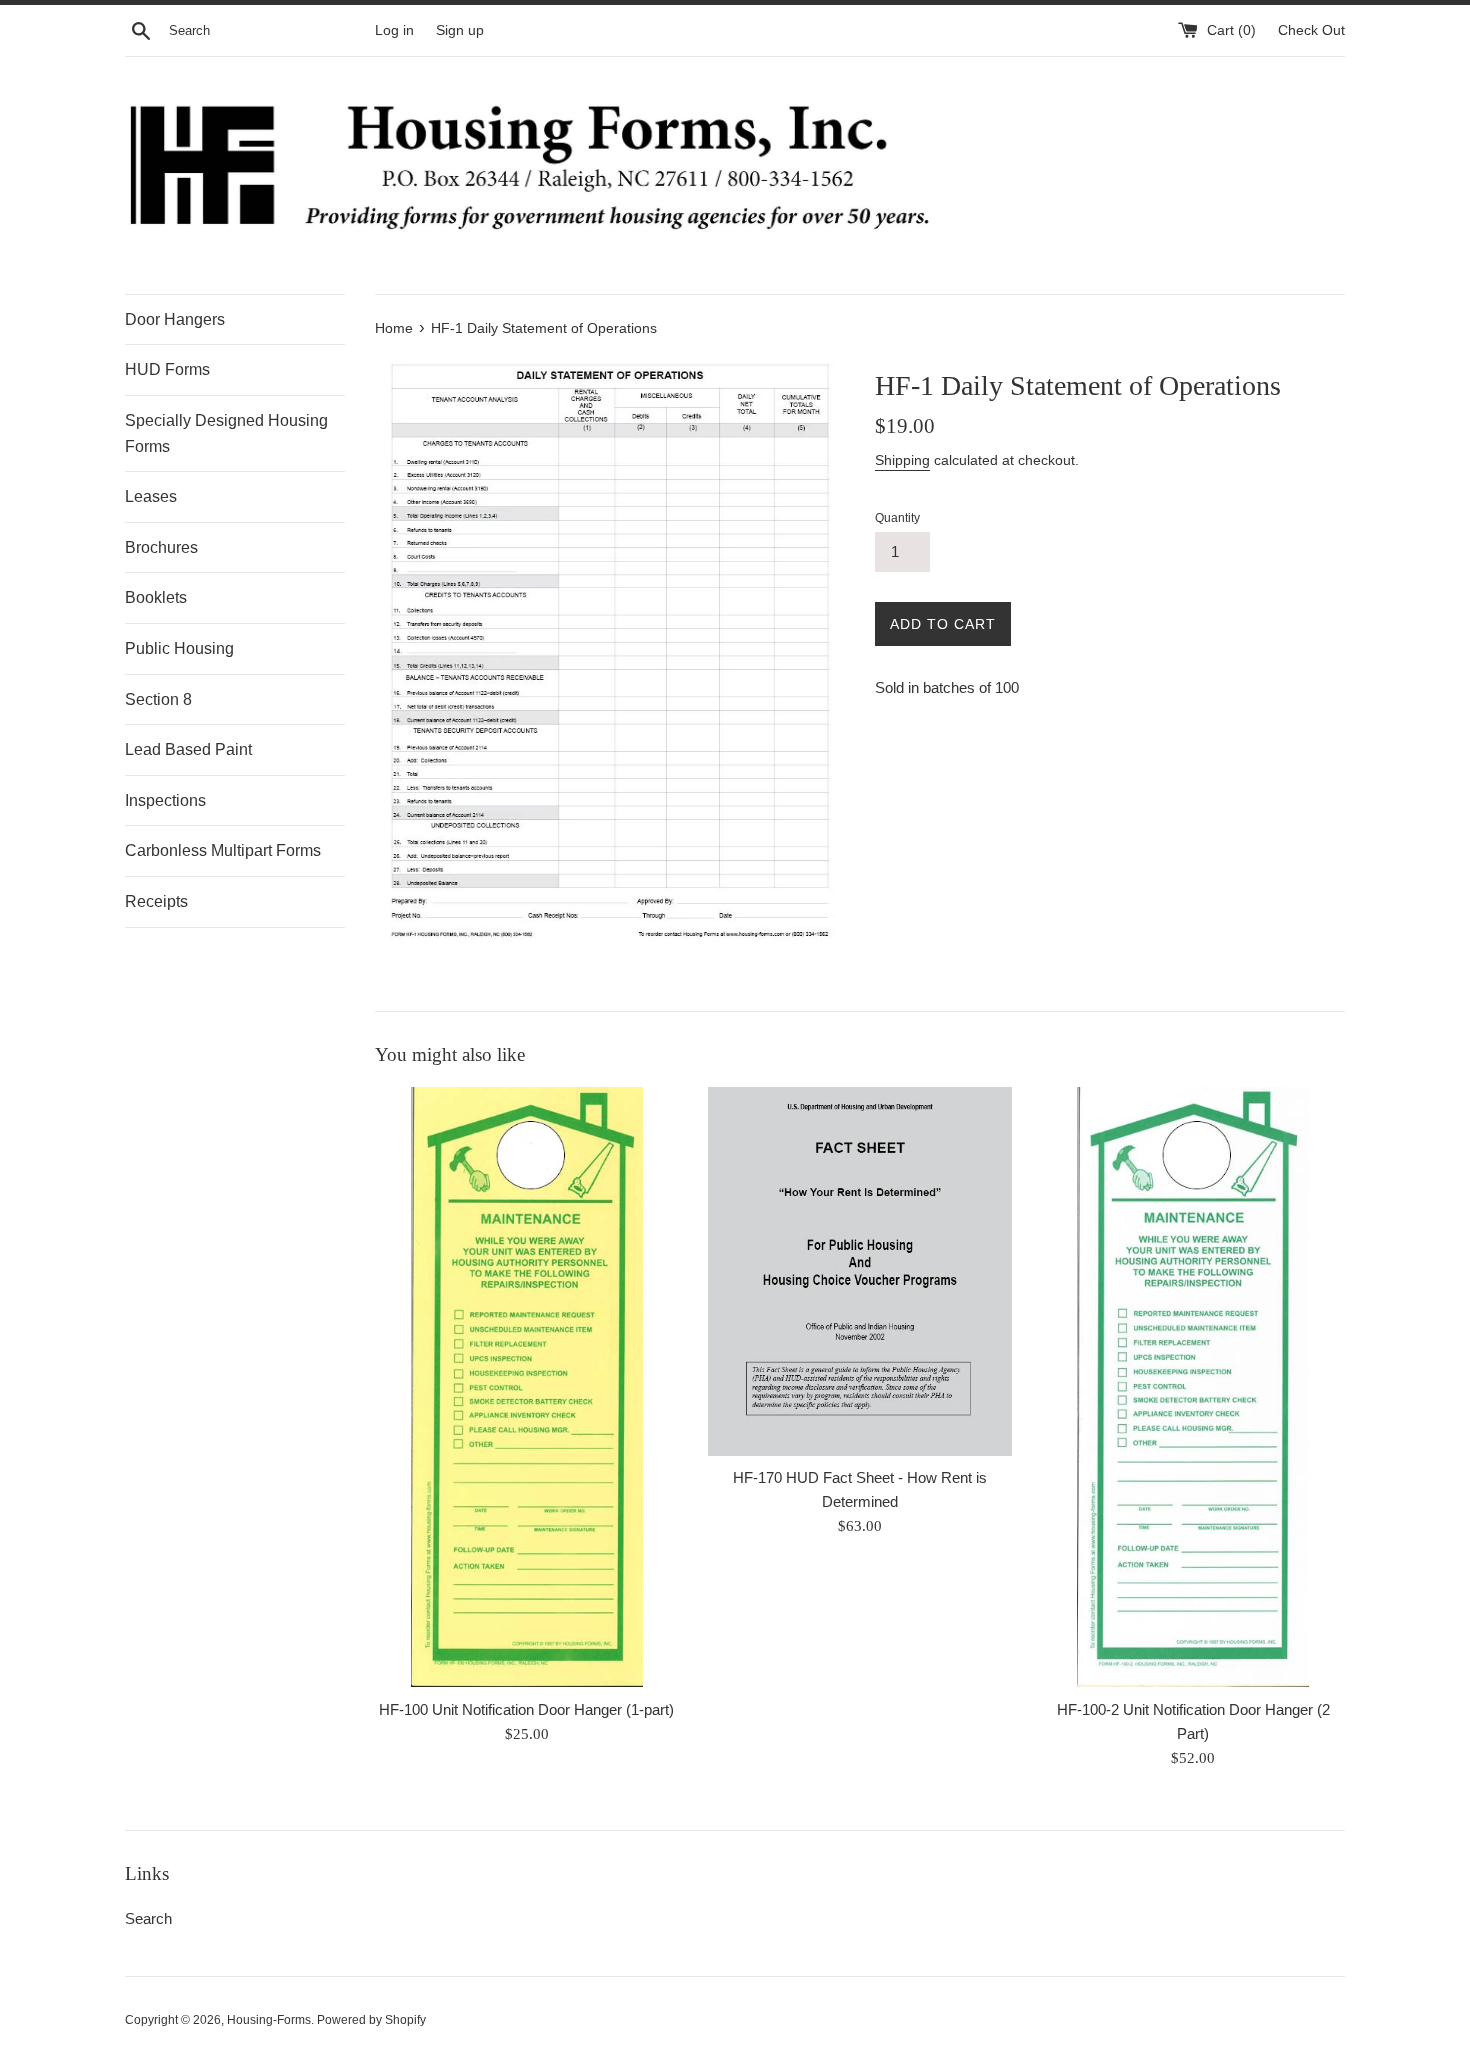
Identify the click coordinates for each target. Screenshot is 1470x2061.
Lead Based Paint (188, 749)
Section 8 (158, 699)
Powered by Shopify (371, 2020)
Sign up (460, 30)
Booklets (156, 597)
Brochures (161, 547)
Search (148, 1918)
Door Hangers (175, 319)
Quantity (897, 518)
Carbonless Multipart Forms (223, 850)
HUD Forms (167, 369)
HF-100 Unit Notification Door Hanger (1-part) (526, 1709)
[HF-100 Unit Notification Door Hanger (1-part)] (527, 1387)
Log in (394, 30)
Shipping (902, 460)
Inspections (165, 800)
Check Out (1311, 30)
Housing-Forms (269, 2020)
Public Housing (179, 648)
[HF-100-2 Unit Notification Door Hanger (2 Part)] (1193, 1387)
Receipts (156, 901)
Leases (151, 496)
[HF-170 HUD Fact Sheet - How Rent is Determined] (859, 1271)
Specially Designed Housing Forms (226, 433)
